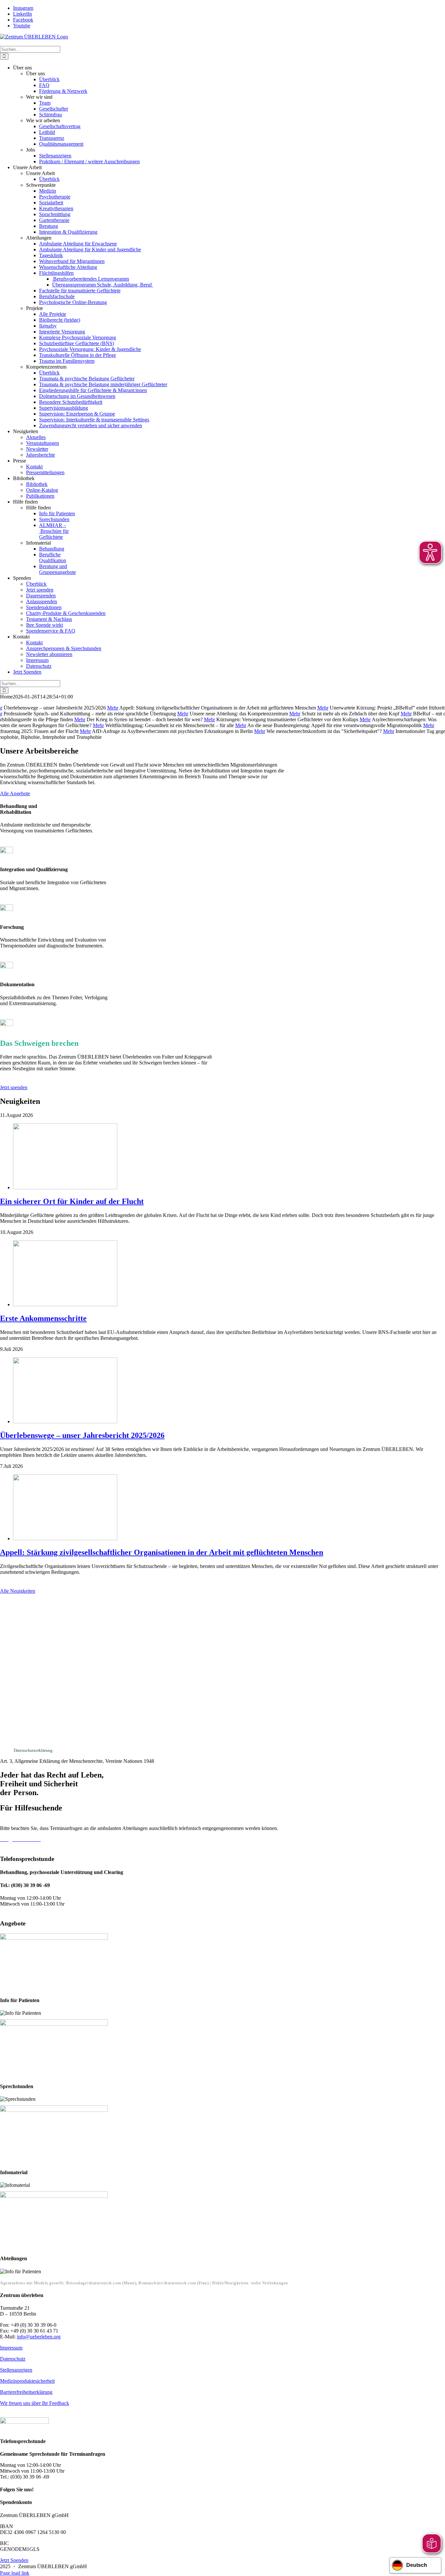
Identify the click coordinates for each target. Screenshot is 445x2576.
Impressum (11, 2348)
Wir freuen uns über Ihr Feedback (35, 2403)
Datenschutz (13, 2359)
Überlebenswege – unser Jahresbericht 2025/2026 (82, 1435)
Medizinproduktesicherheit (27, 2381)
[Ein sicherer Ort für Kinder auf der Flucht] (65, 1187)
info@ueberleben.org (39, 2337)
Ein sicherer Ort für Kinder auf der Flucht (72, 1201)
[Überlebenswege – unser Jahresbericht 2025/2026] (65, 1421)
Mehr (113, 708)
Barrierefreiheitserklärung (26, 2392)
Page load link (15, 2573)
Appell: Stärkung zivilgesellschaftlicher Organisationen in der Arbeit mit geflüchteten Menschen (162, 1552)
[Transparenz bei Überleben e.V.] (24, 2422)
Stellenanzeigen (16, 2370)
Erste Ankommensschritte (43, 1318)
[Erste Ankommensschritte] (65, 1304)
